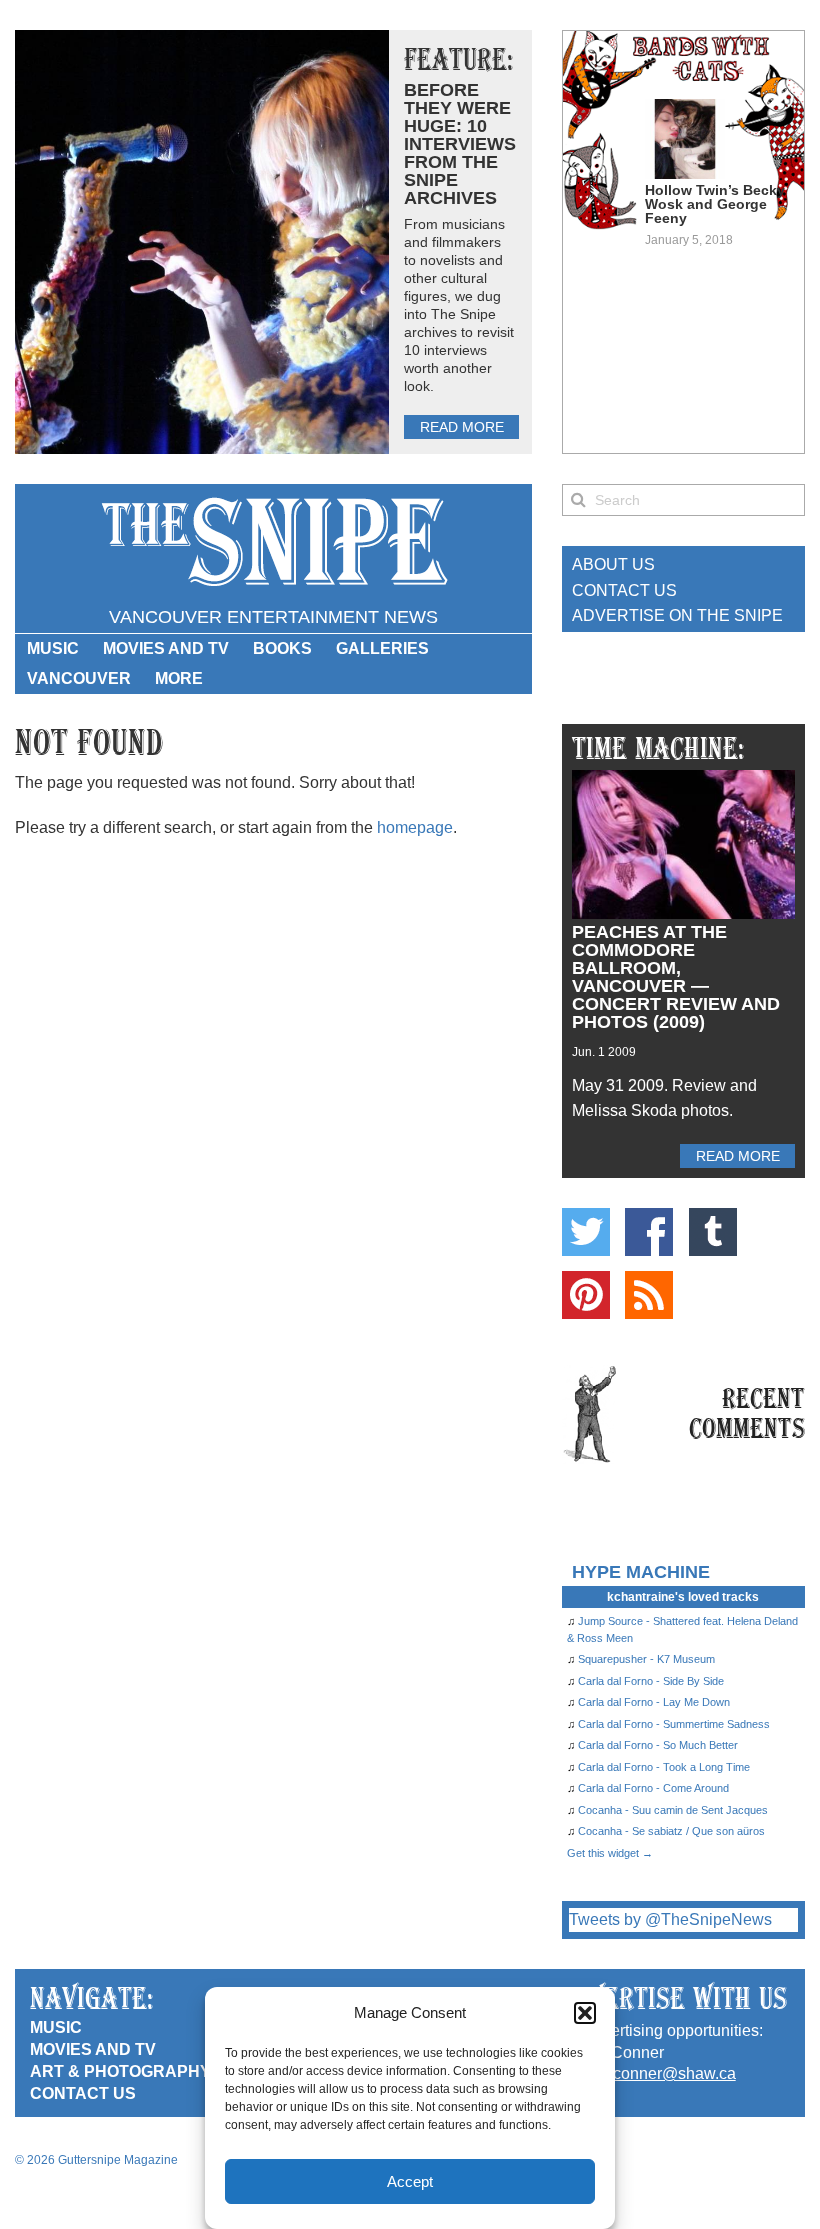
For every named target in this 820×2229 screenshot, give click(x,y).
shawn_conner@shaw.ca (646, 2073)
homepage (415, 827)
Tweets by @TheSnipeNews (670, 1919)
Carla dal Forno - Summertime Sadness (674, 1724)
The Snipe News (273, 542)
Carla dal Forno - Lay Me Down (654, 1702)
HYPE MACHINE (641, 1571)
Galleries (382, 648)
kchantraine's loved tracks (683, 1597)
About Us (613, 564)
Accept (410, 2181)
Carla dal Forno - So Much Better (658, 1745)
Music (53, 648)
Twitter (586, 1232)
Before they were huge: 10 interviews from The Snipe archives (460, 144)
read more (462, 427)
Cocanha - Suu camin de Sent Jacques (673, 1810)
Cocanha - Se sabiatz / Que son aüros (671, 1831)
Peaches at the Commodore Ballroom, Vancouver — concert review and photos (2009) (676, 977)
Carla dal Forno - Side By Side (651, 1681)
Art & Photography (120, 2071)
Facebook (649, 1232)
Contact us (83, 2093)
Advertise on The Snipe (677, 615)
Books (282, 648)
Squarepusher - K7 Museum (646, 1659)
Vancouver (79, 678)
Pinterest (586, 1295)
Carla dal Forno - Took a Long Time (664, 1767)
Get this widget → (610, 1853)
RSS (649, 1295)
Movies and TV (166, 648)
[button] (585, 2013)
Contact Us (624, 590)
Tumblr (713, 1232)
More (179, 678)
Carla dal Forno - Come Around (653, 1788)
